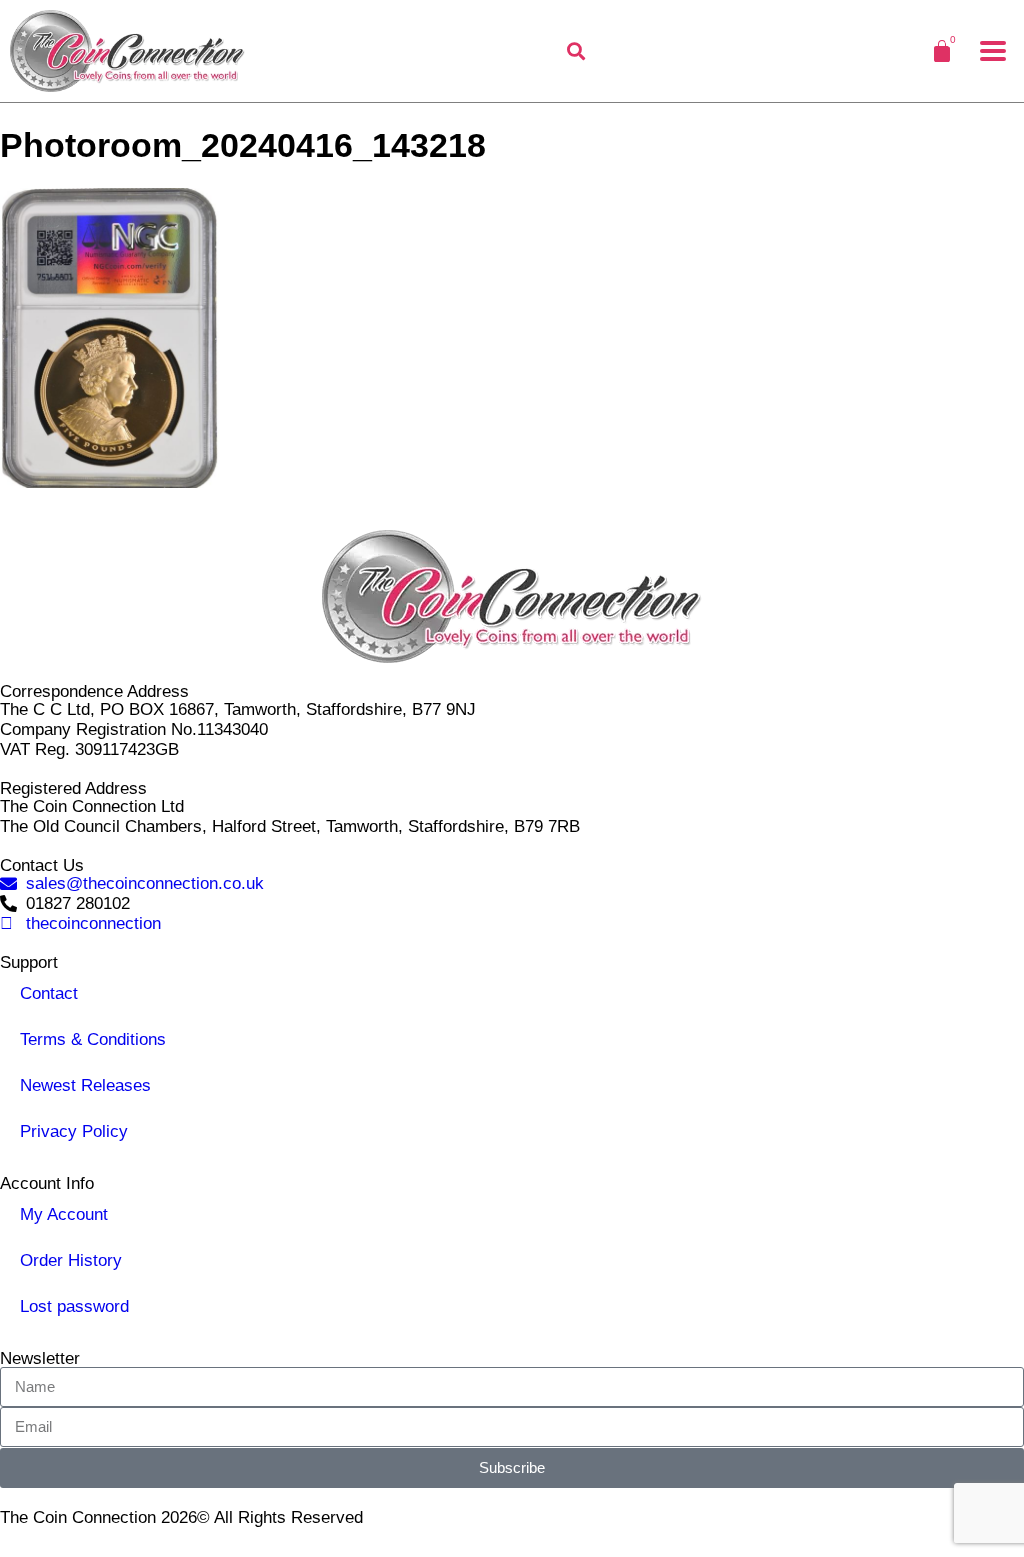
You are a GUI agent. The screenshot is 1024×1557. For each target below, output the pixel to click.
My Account (64, 1214)
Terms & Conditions (93, 1039)
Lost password (74, 1306)
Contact (49, 993)
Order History (71, 1260)
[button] (993, 51)
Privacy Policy (74, 1131)
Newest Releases (85, 1085)
